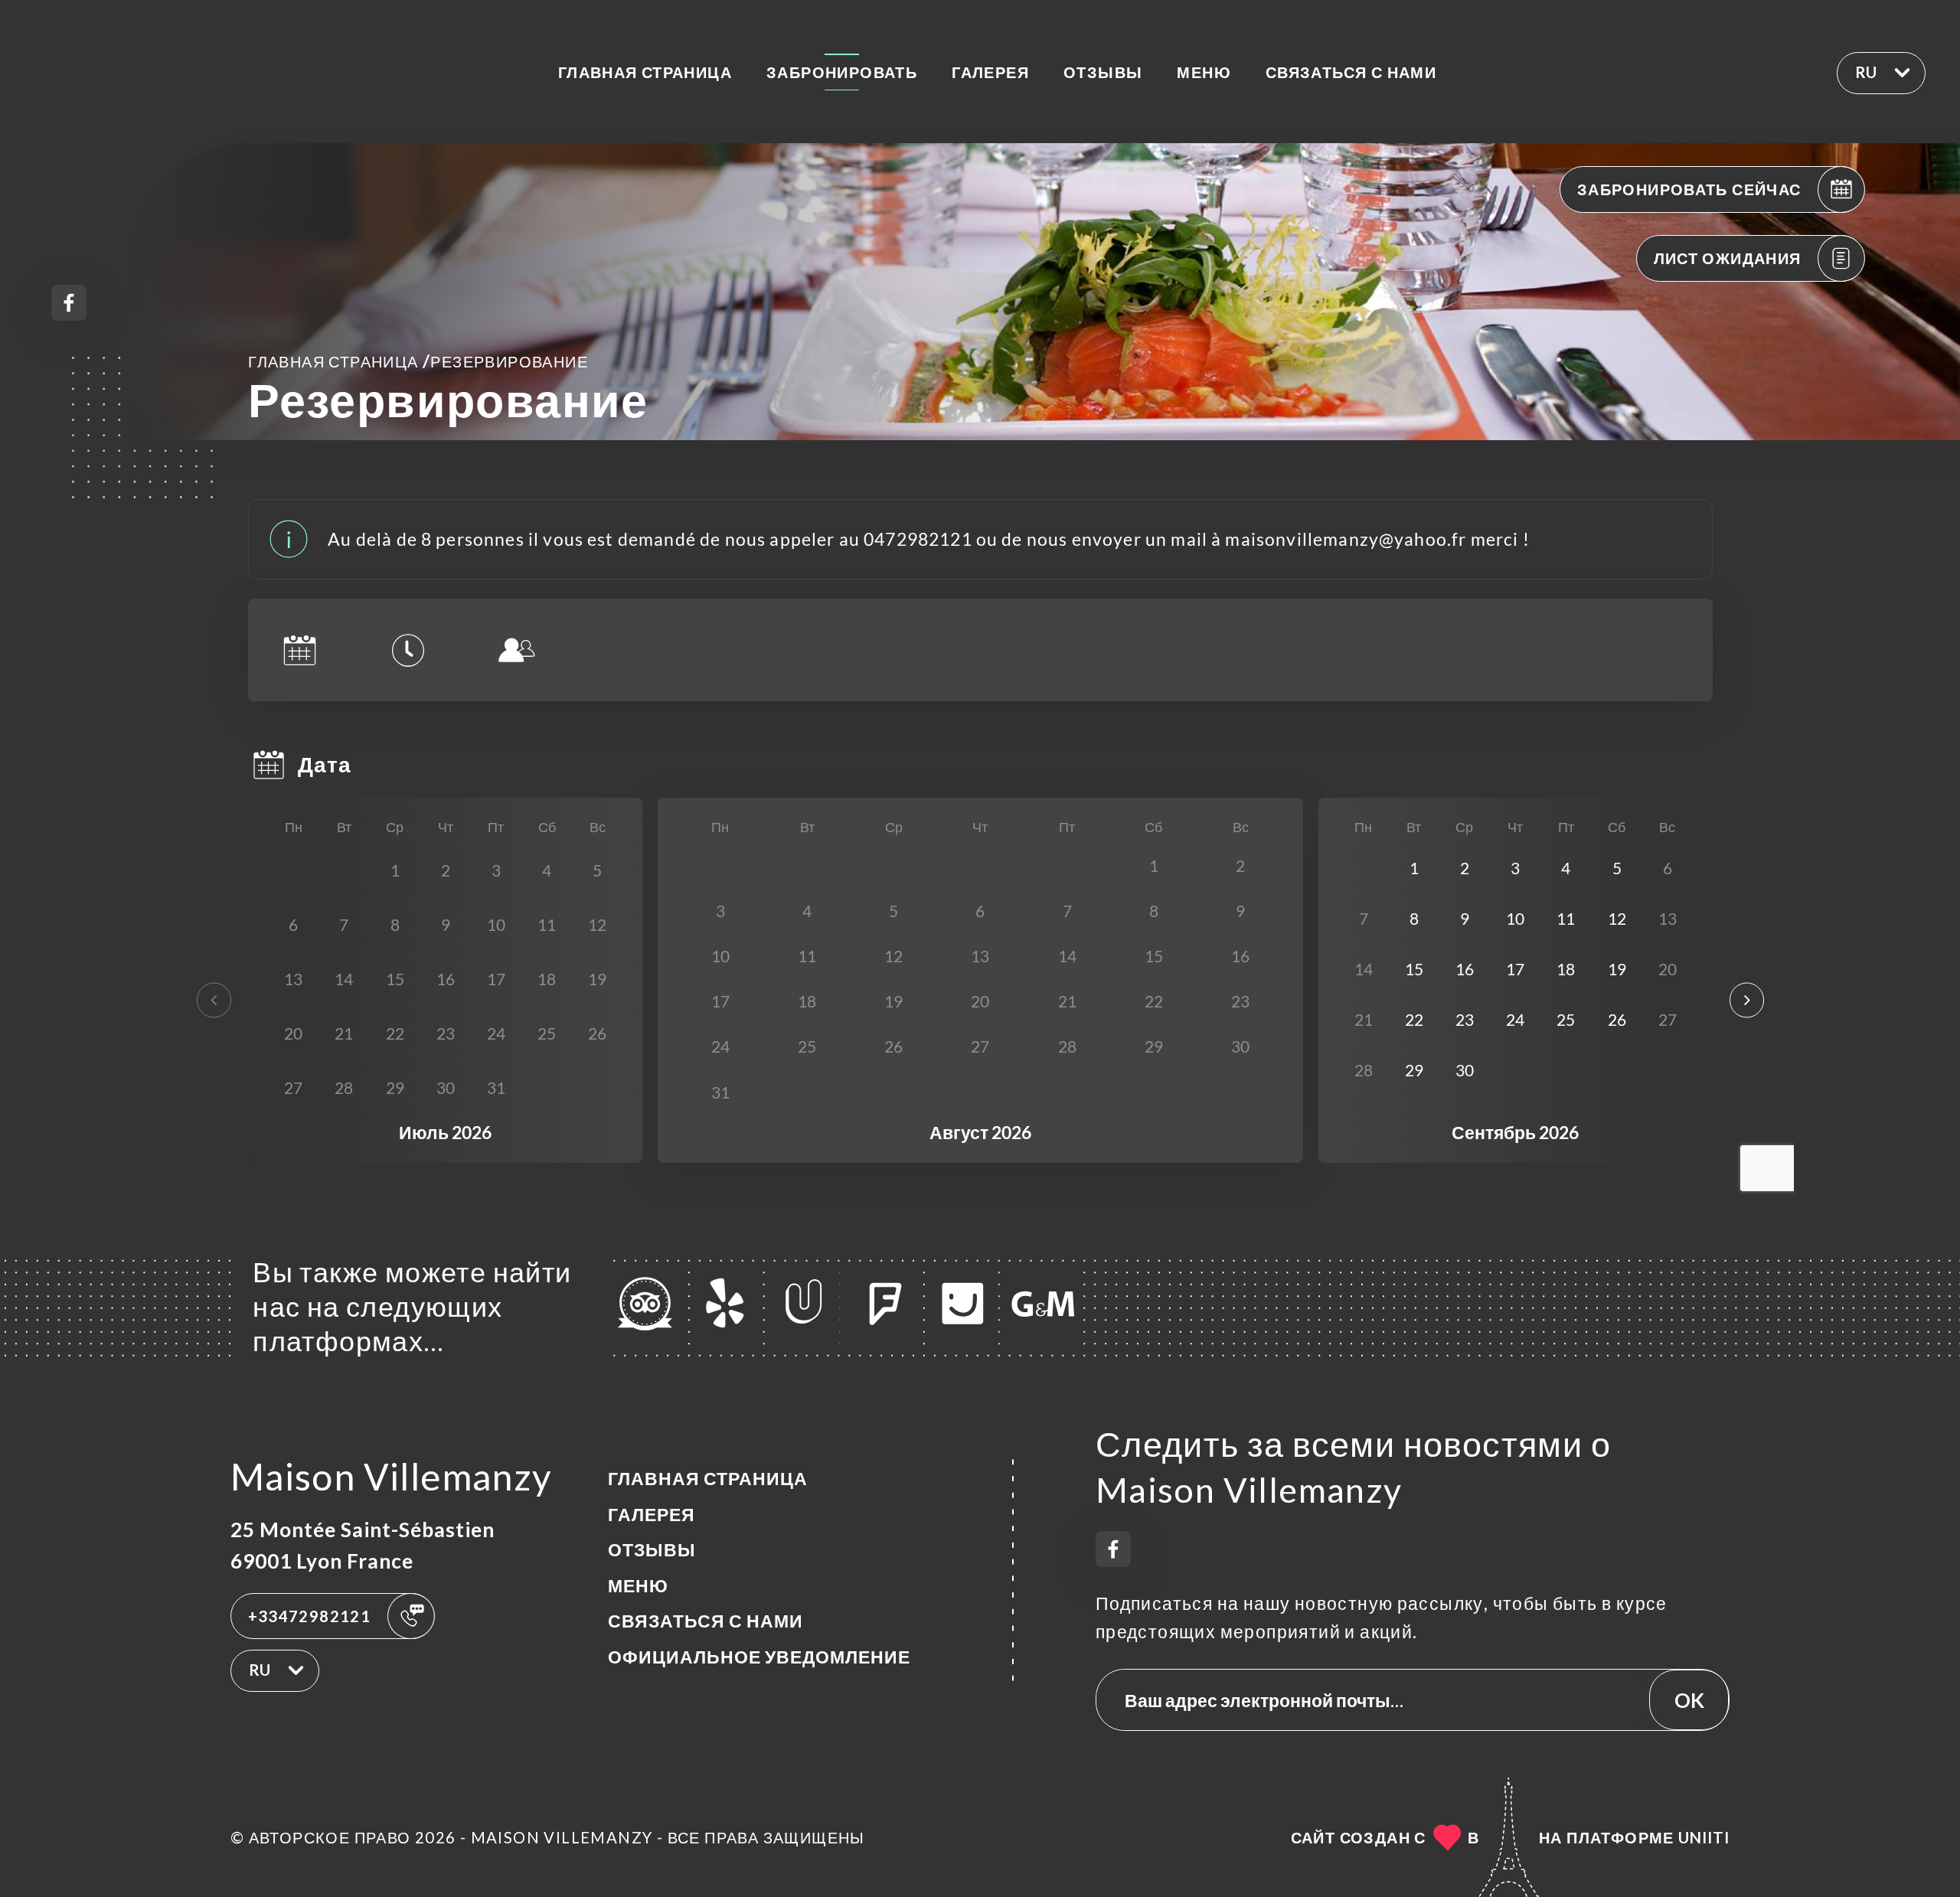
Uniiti (1704, 1837)
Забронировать (842, 72)
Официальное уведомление (759, 1657)
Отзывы (1103, 72)
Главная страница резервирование (418, 361)
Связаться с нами (1351, 72)
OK (1689, 1700)
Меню (1204, 72)
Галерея (990, 72)
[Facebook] (69, 303)
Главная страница (645, 72)
